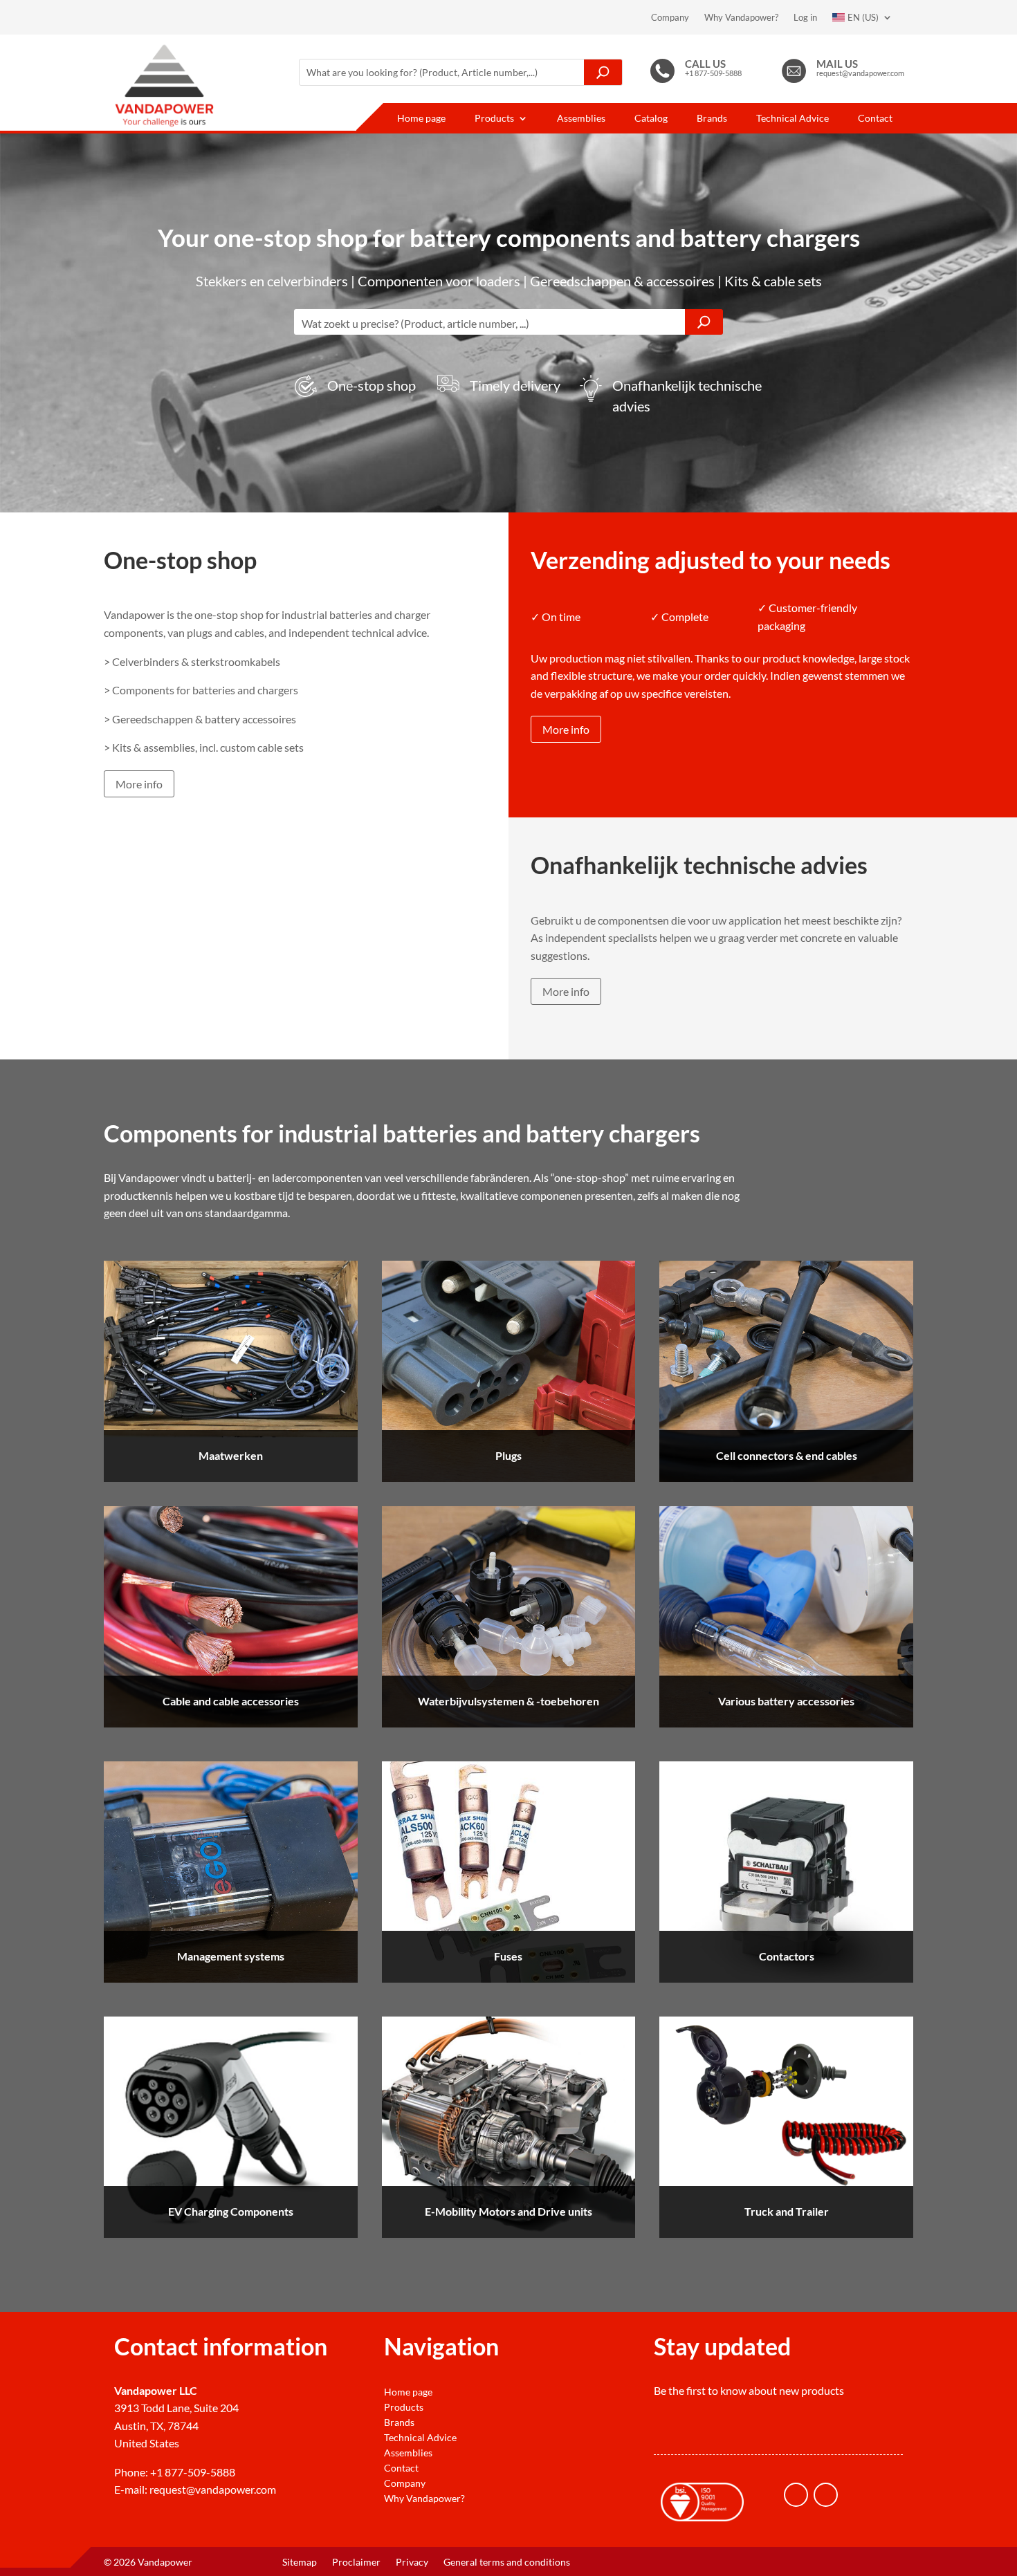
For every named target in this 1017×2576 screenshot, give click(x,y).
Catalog (651, 119)
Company (670, 17)
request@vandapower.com (213, 2489)
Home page (421, 119)
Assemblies (581, 119)
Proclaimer (356, 2563)
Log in (805, 17)
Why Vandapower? (741, 17)
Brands (712, 119)
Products (494, 119)
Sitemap (300, 2563)
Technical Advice (792, 119)
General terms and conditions (507, 2563)
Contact (875, 119)
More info (139, 784)
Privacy (412, 2563)
